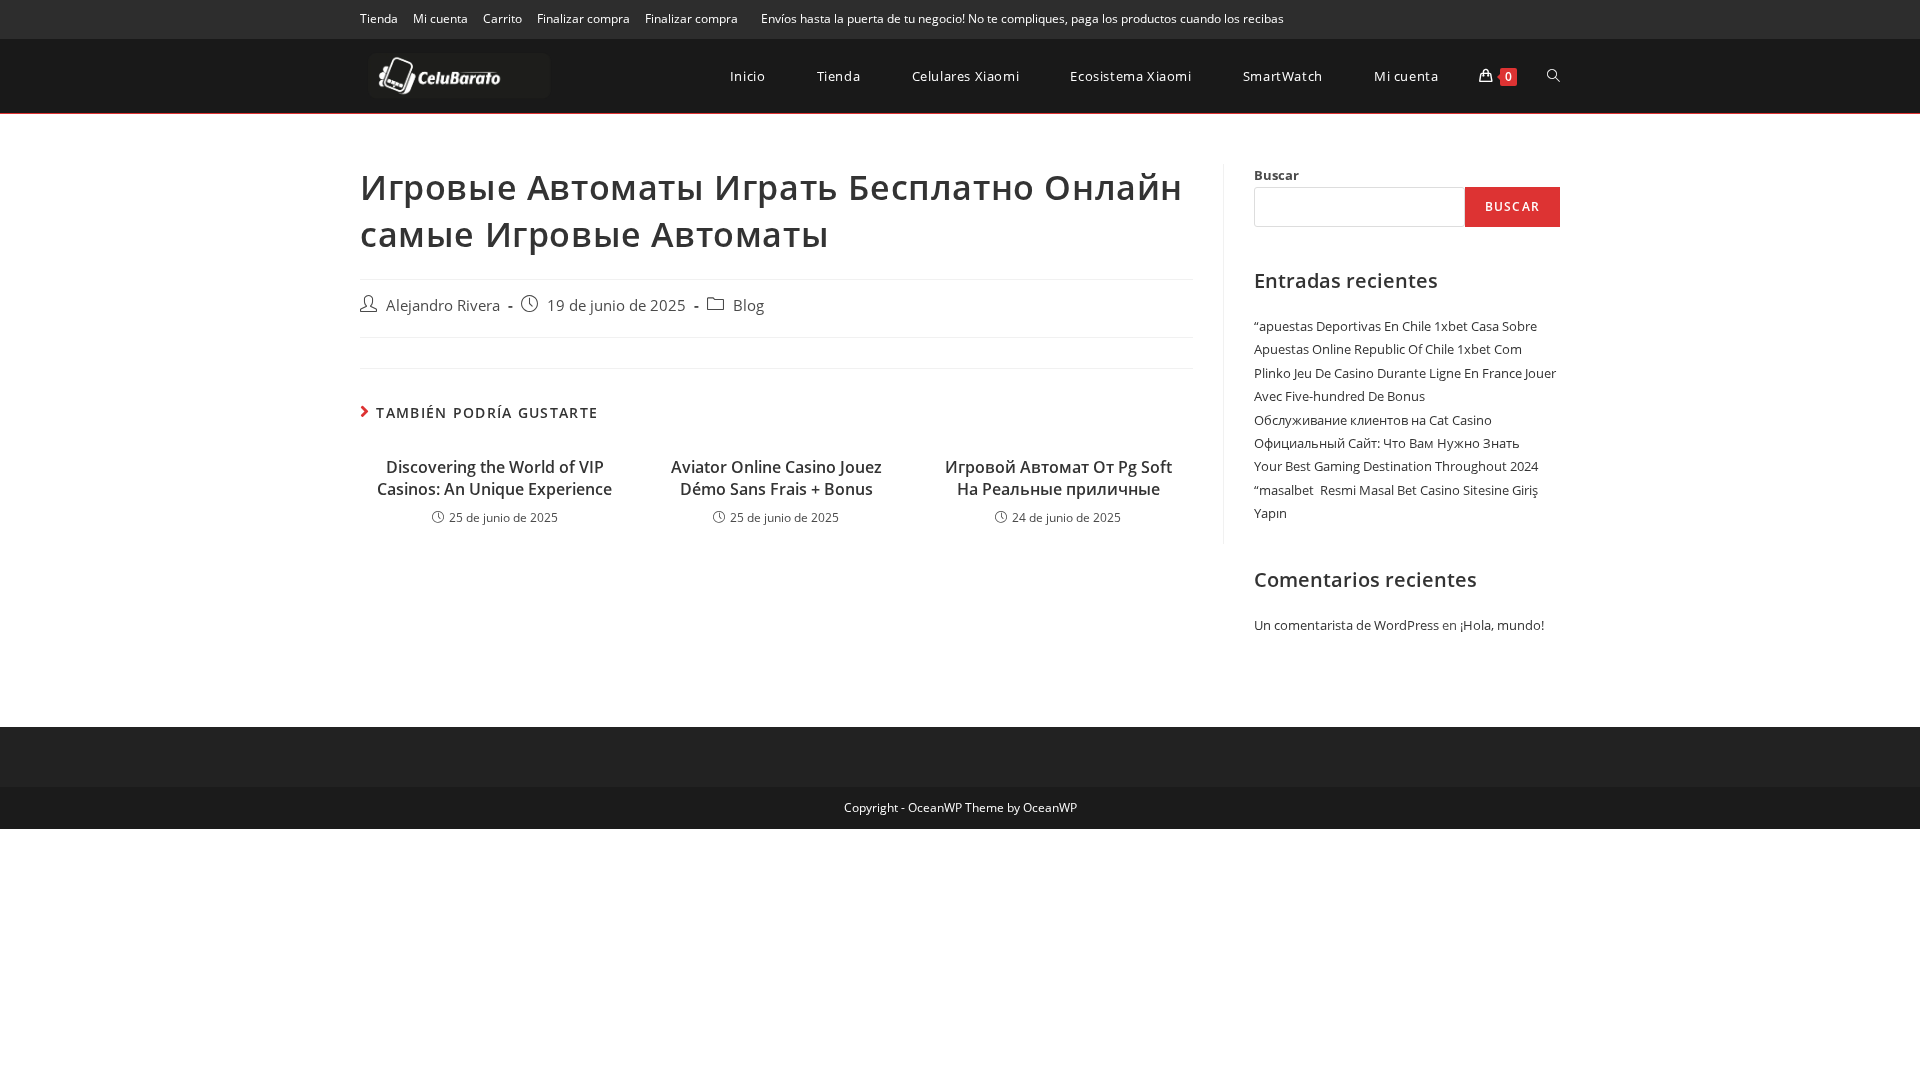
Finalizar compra (583, 18)
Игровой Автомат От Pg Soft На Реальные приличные (1058, 478)
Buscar (1276, 175)
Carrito (502, 18)
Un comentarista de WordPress (1346, 625)
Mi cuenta (440, 18)
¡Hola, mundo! (1502, 625)
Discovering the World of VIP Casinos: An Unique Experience (494, 478)
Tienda (379, 18)
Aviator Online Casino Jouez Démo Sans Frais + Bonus (776, 478)
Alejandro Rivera (443, 305)
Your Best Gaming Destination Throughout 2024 (1396, 466)
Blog (748, 305)
